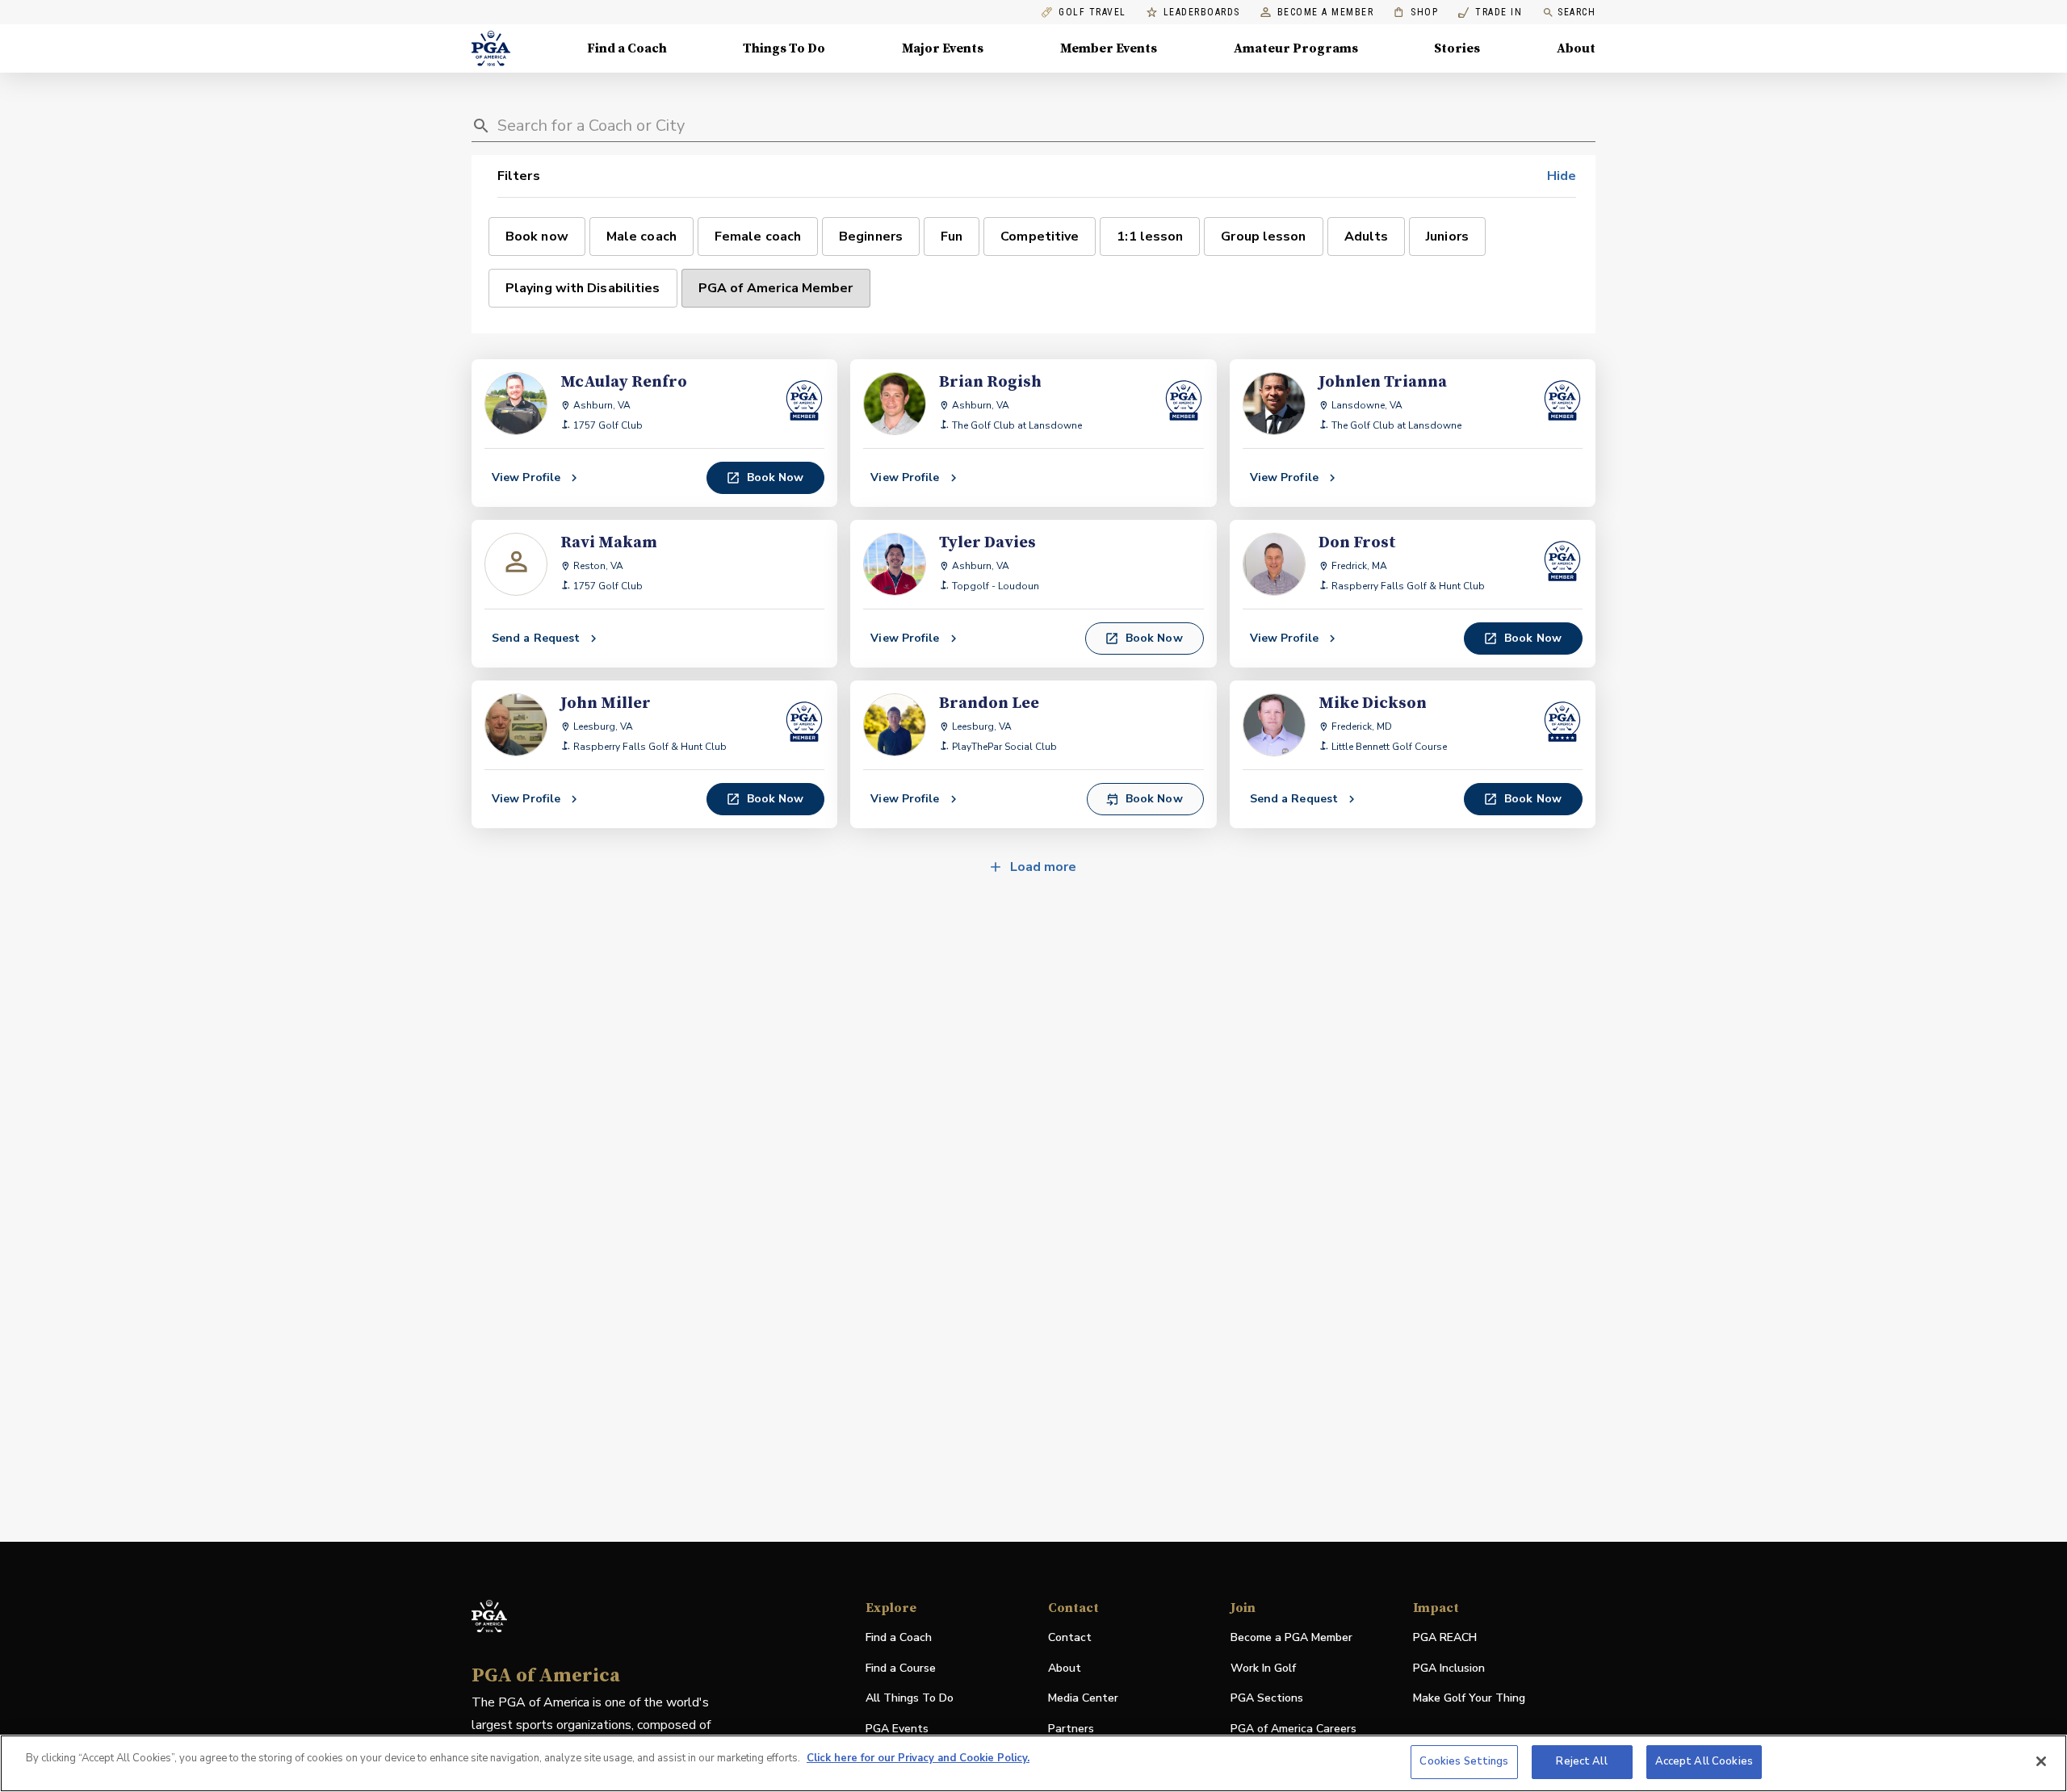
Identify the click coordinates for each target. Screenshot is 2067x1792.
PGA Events (897, 1729)
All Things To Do (910, 1698)
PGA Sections (1267, 1698)
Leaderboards (1202, 13)
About (1576, 48)
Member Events (1109, 48)
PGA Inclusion (1449, 1668)
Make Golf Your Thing (1469, 1699)
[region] (1033, 1763)
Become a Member (1326, 13)
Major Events (943, 48)
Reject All (1581, 1761)
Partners (1071, 1729)
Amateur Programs (1296, 48)
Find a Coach (627, 48)
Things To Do (784, 48)
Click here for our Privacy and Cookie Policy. (918, 1758)
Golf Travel (1092, 13)
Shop (1416, 13)
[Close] (2041, 1761)
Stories (1457, 48)
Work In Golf (1263, 1668)
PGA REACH (1445, 1638)
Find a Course (901, 1668)
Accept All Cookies (1704, 1761)
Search (1576, 12)
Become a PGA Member (1291, 1637)
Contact (1070, 1637)
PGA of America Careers (1293, 1729)
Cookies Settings (1464, 1761)
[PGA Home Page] (491, 48)
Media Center (1083, 1699)
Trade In (1490, 13)
